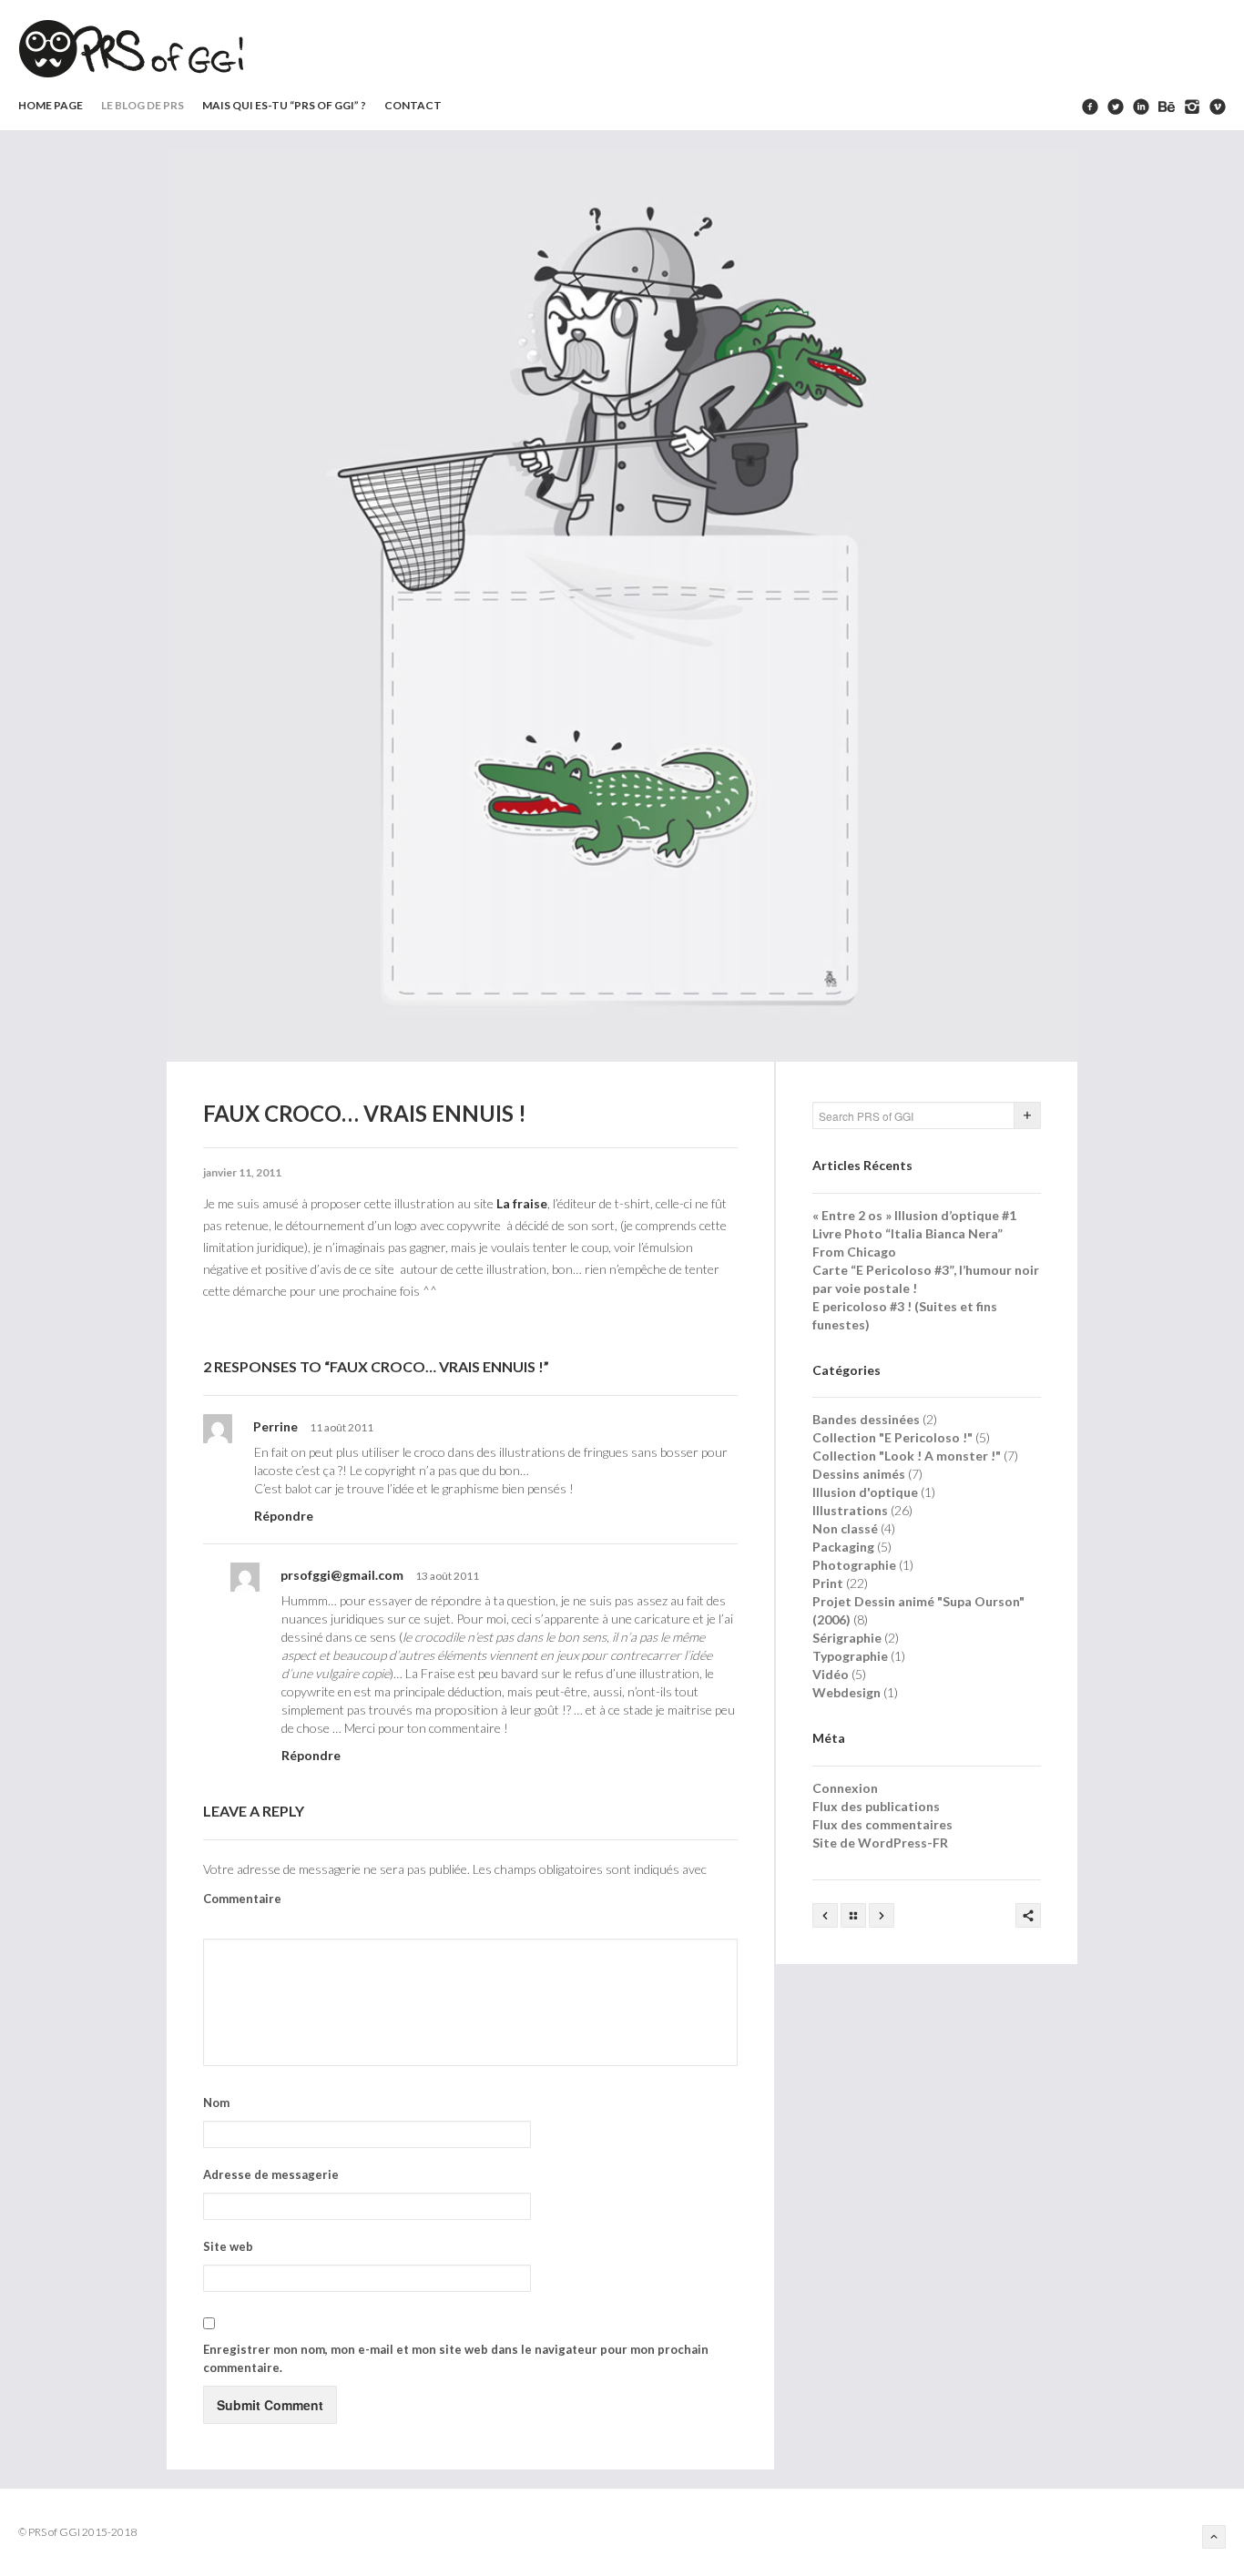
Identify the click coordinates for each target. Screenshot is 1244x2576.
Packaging (843, 1547)
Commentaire (242, 1899)
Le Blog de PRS (143, 105)
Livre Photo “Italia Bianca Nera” (908, 1233)
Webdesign (846, 1692)
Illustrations (850, 1510)
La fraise (522, 1203)
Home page (51, 105)
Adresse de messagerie (271, 2174)
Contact (413, 105)
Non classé (845, 1528)
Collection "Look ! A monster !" (907, 1456)
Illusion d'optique (865, 1492)
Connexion (845, 1788)
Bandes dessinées (866, 1419)
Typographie (850, 1656)
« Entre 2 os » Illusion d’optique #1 (914, 1215)
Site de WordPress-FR (880, 1843)
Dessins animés (859, 1474)
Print (828, 1583)
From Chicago (854, 1252)
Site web (228, 2246)
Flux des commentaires (882, 1824)
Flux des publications (876, 1806)
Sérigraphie (847, 1638)
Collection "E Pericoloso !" (892, 1437)
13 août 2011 (447, 1576)
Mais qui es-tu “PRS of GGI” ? (284, 105)
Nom (216, 2103)
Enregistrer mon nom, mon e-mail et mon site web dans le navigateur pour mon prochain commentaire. (456, 2358)
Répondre (284, 1516)
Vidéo (831, 1674)
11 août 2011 (342, 1427)
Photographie (854, 1565)
